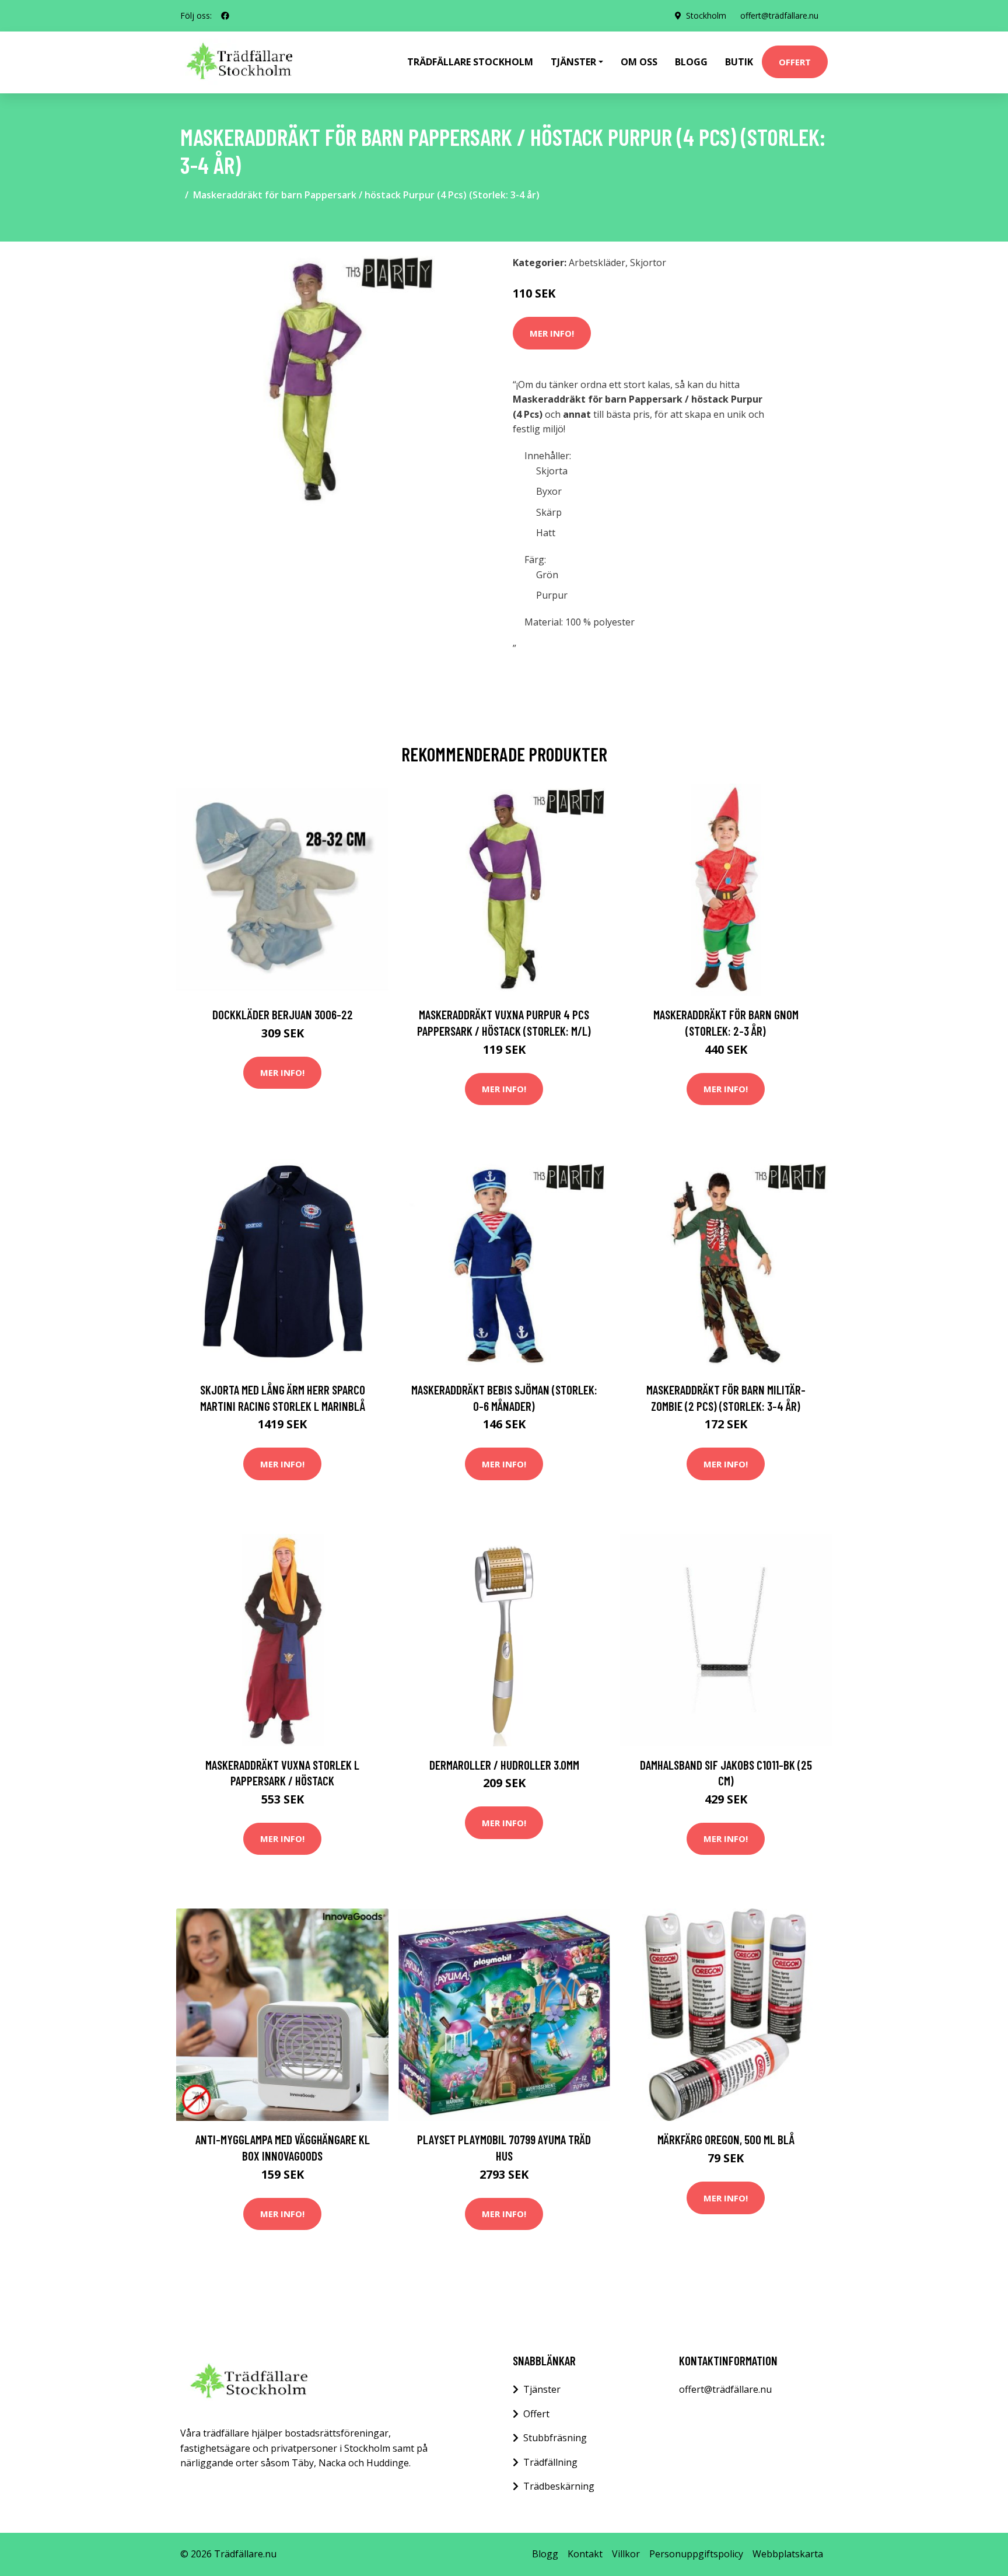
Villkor (626, 2554)
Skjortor (648, 263)
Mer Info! (552, 333)
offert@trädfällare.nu (779, 15)
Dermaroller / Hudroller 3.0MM (504, 1765)
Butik (739, 62)
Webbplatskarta (788, 2554)
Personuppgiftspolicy (696, 2554)
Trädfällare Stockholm (470, 62)
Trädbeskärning (559, 2486)
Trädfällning (550, 2462)
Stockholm (706, 15)
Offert (795, 62)
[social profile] (225, 16)
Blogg (691, 62)
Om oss (639, 62)
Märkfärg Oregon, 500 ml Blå (726, 2139)
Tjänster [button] (573, 62)
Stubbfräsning (555, 2438)
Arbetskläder (597, 263)
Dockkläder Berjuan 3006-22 (283, 1014)
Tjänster (542, 2389)
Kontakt (585, 2554)
